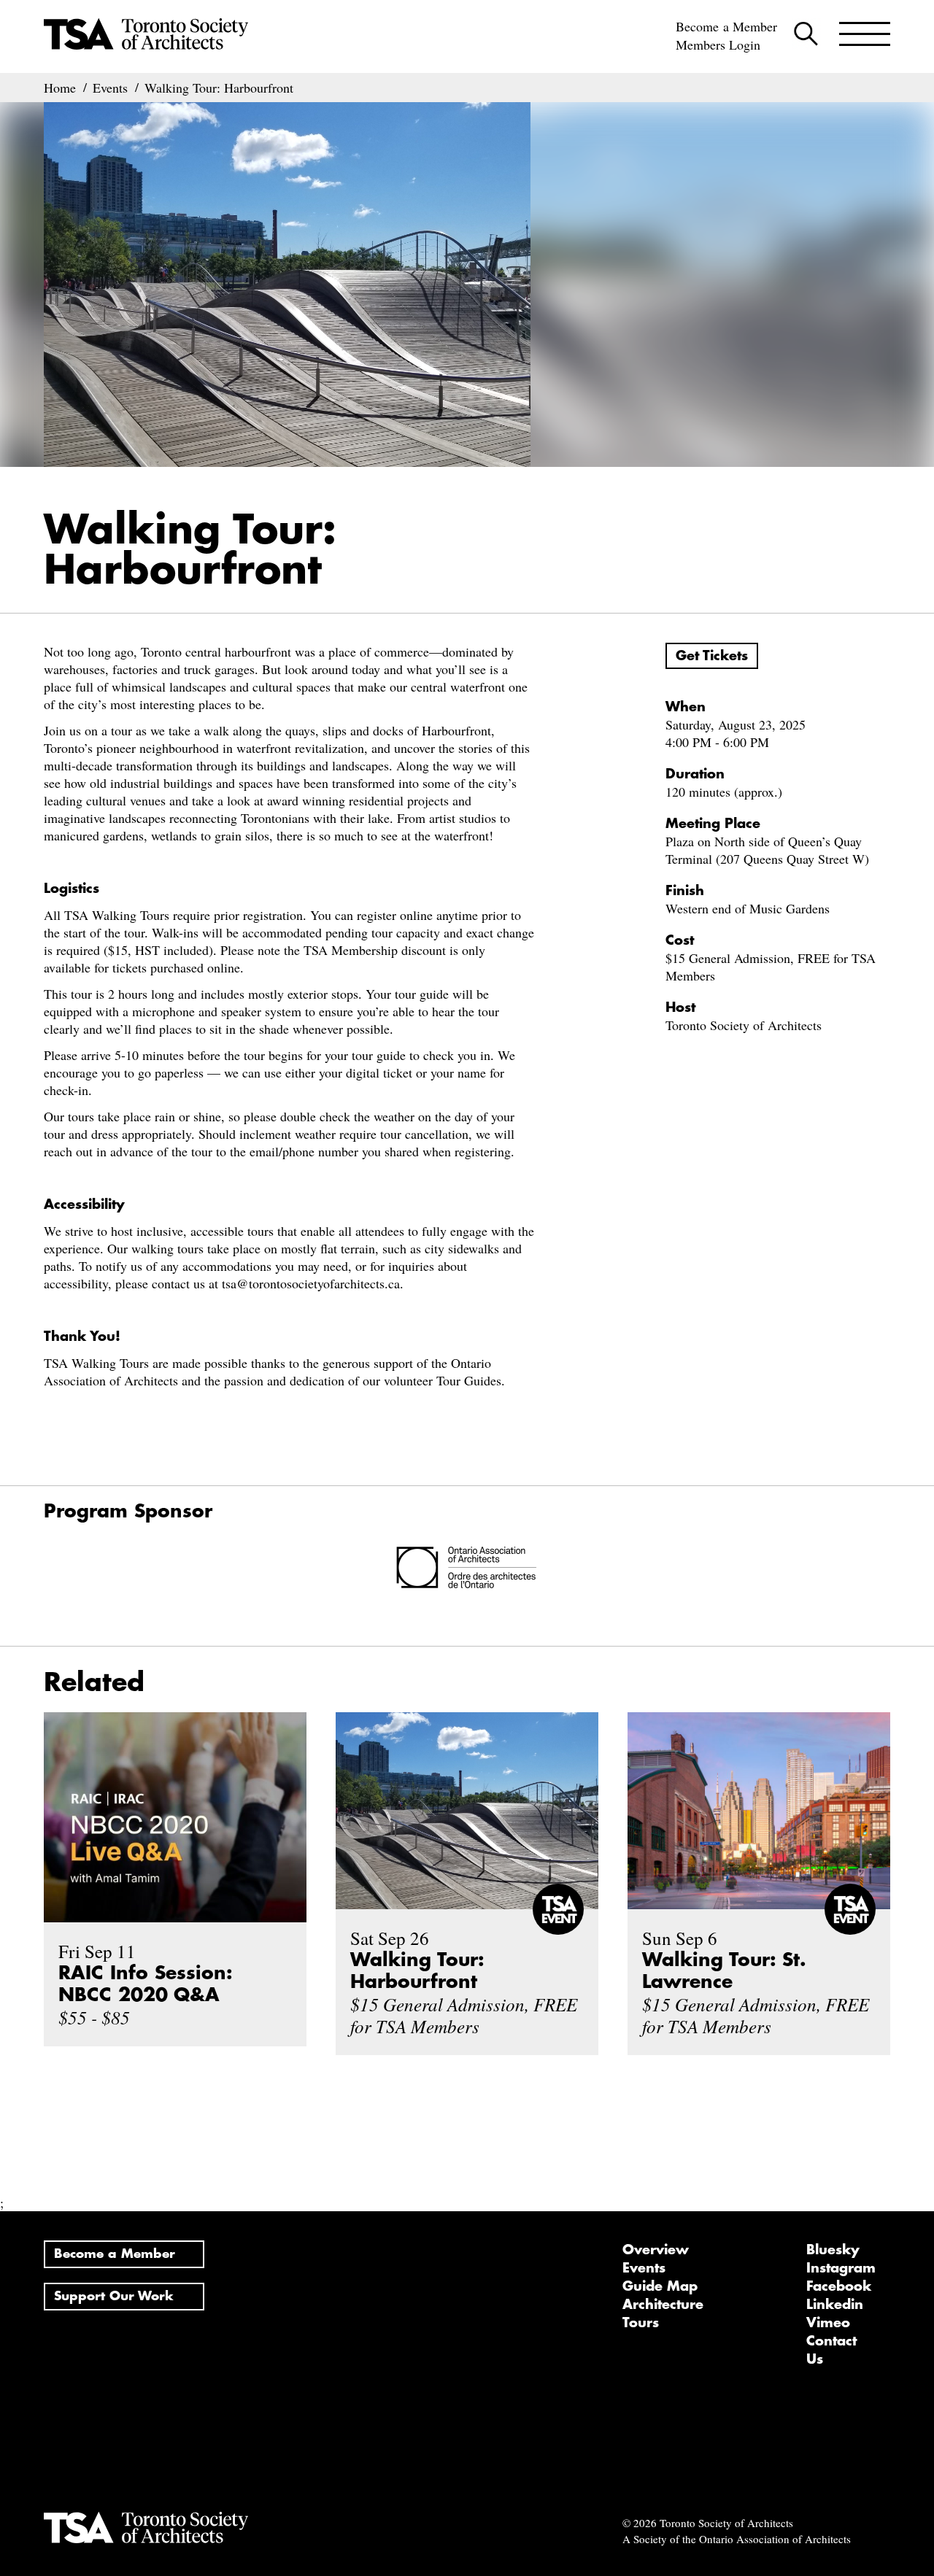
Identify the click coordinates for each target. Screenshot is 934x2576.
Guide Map (660, 2286)
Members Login (718, 45)
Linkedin (835, 2305)
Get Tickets (712, 656)
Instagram (841, 2268)
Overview (656, 2250)
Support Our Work (114, 2296)
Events (644, 2268)
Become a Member (726, 26)
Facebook (839, 2286)
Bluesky (833, 2250)
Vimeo (828, 2323)
